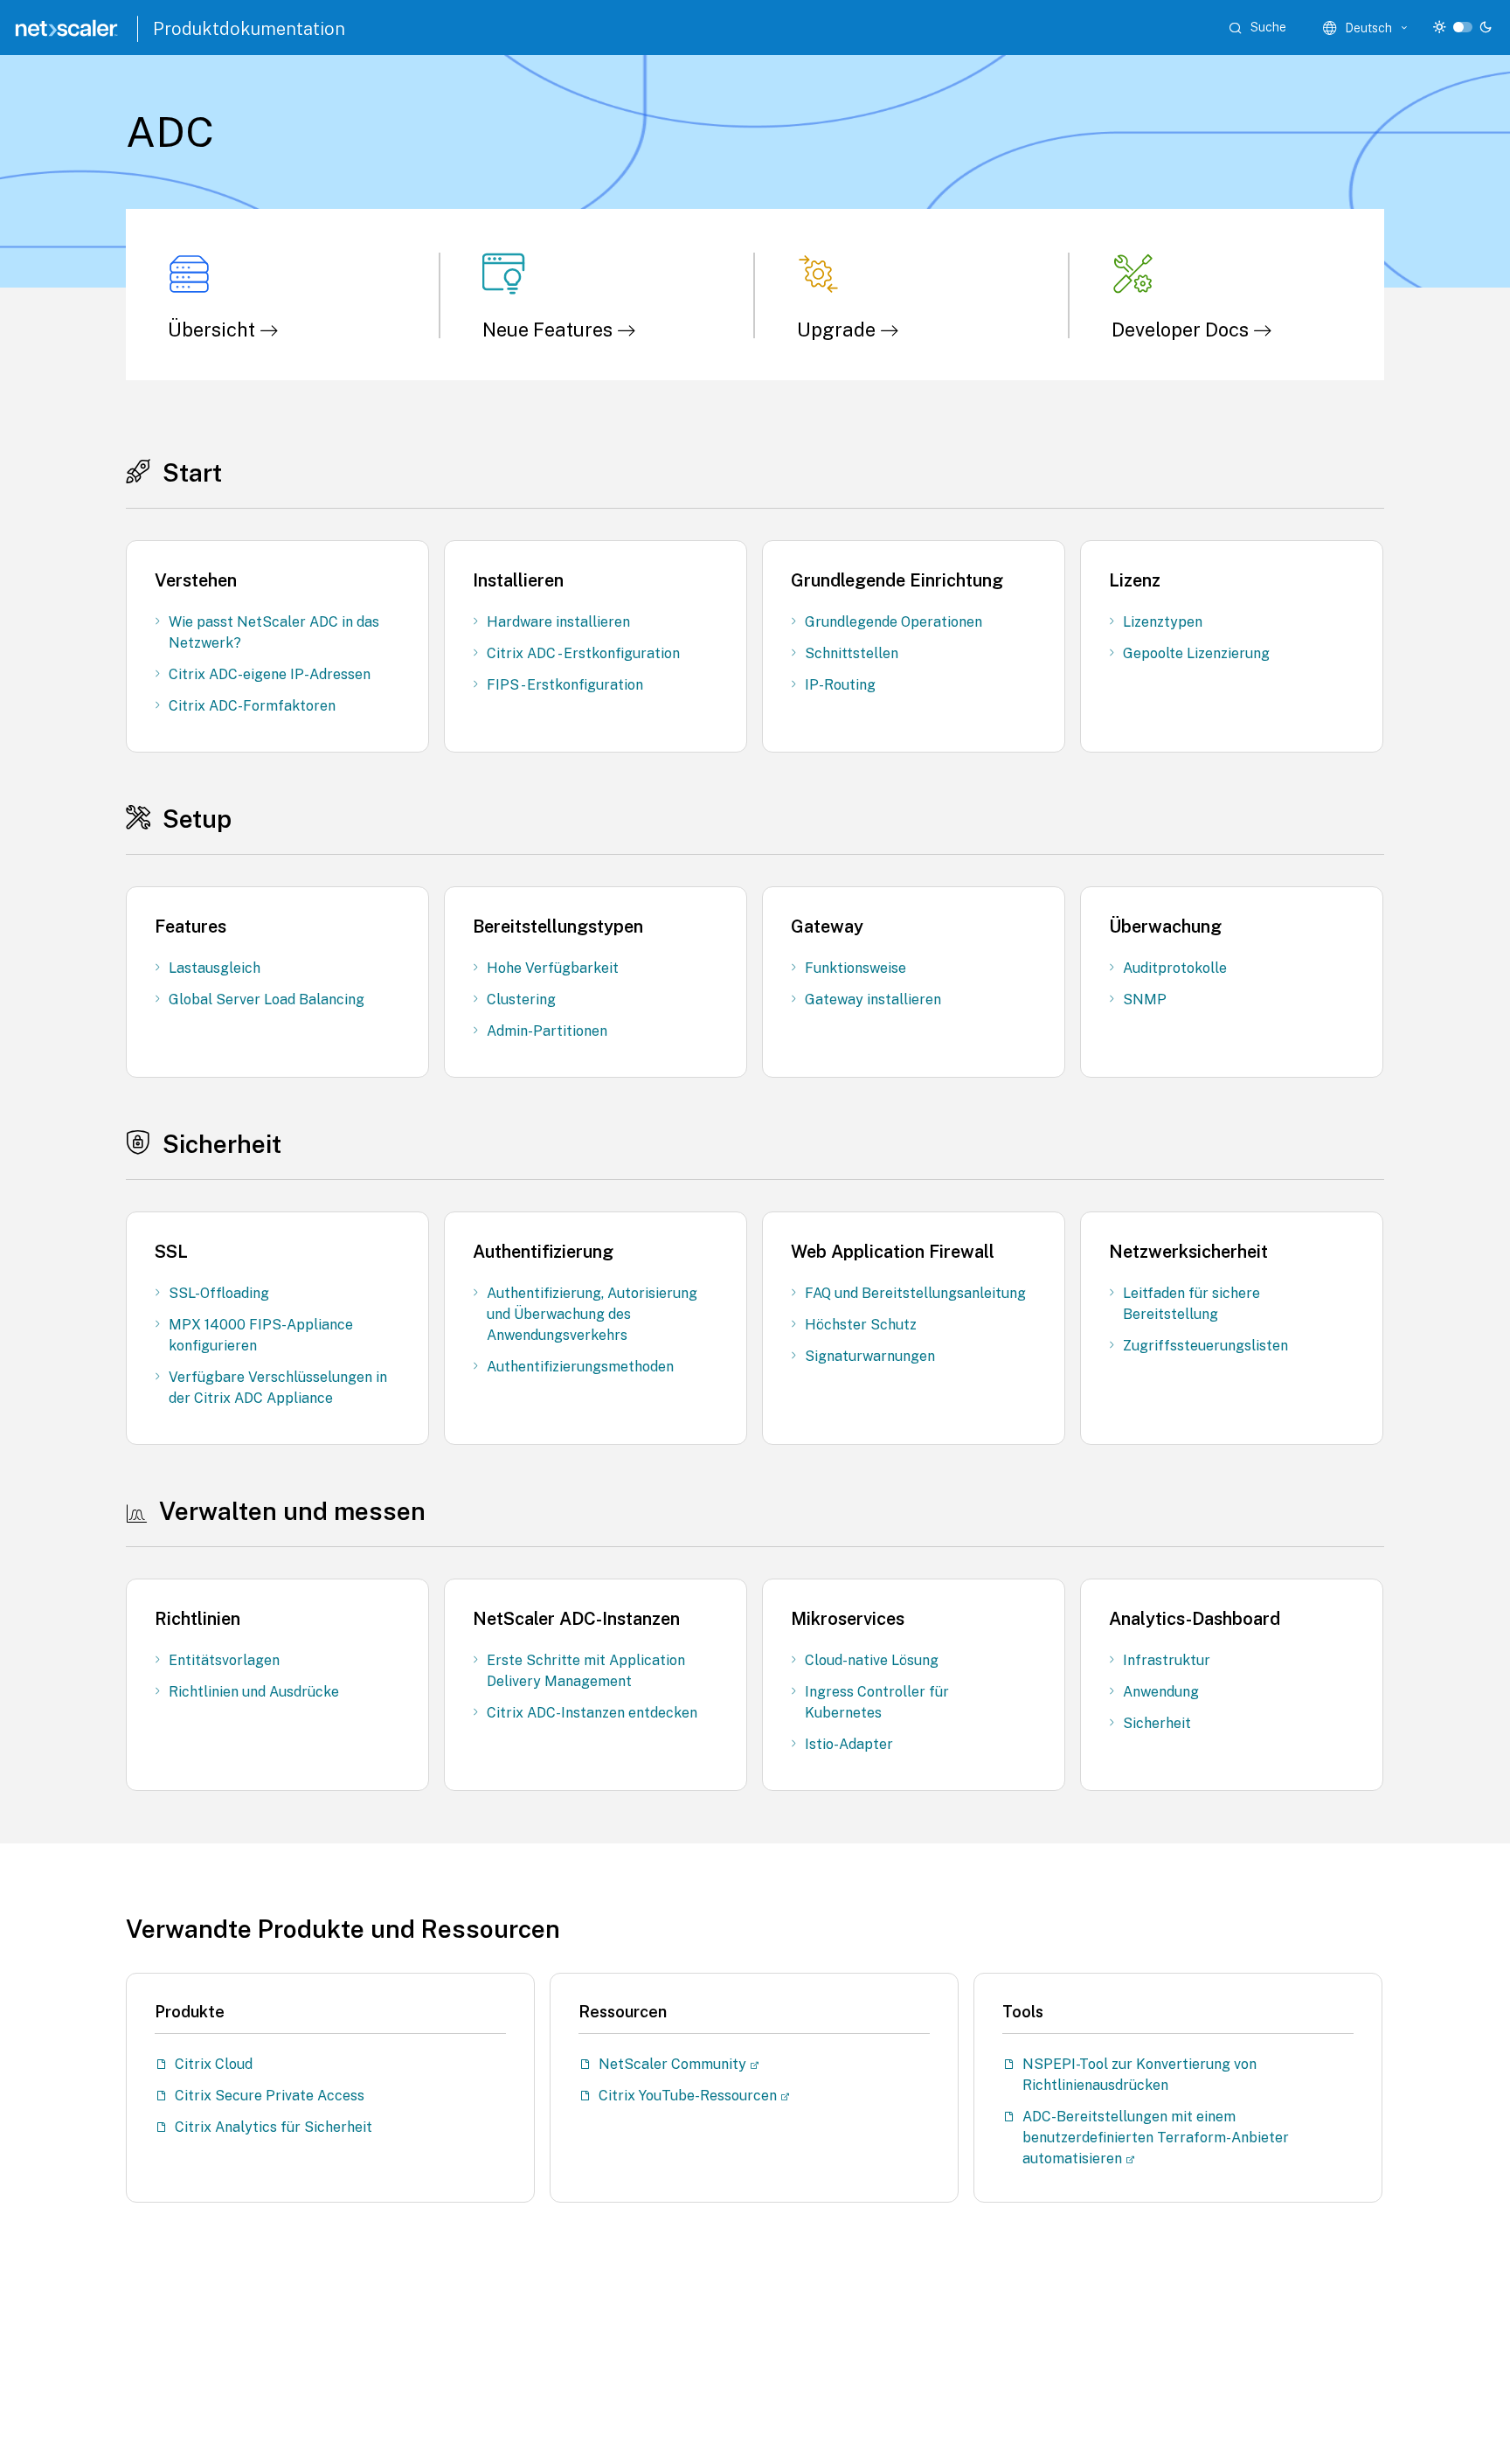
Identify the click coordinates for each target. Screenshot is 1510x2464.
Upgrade (838, 330)
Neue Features (550, 330)
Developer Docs (1182, 330)
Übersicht (214, 330)
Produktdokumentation (249, 29)
